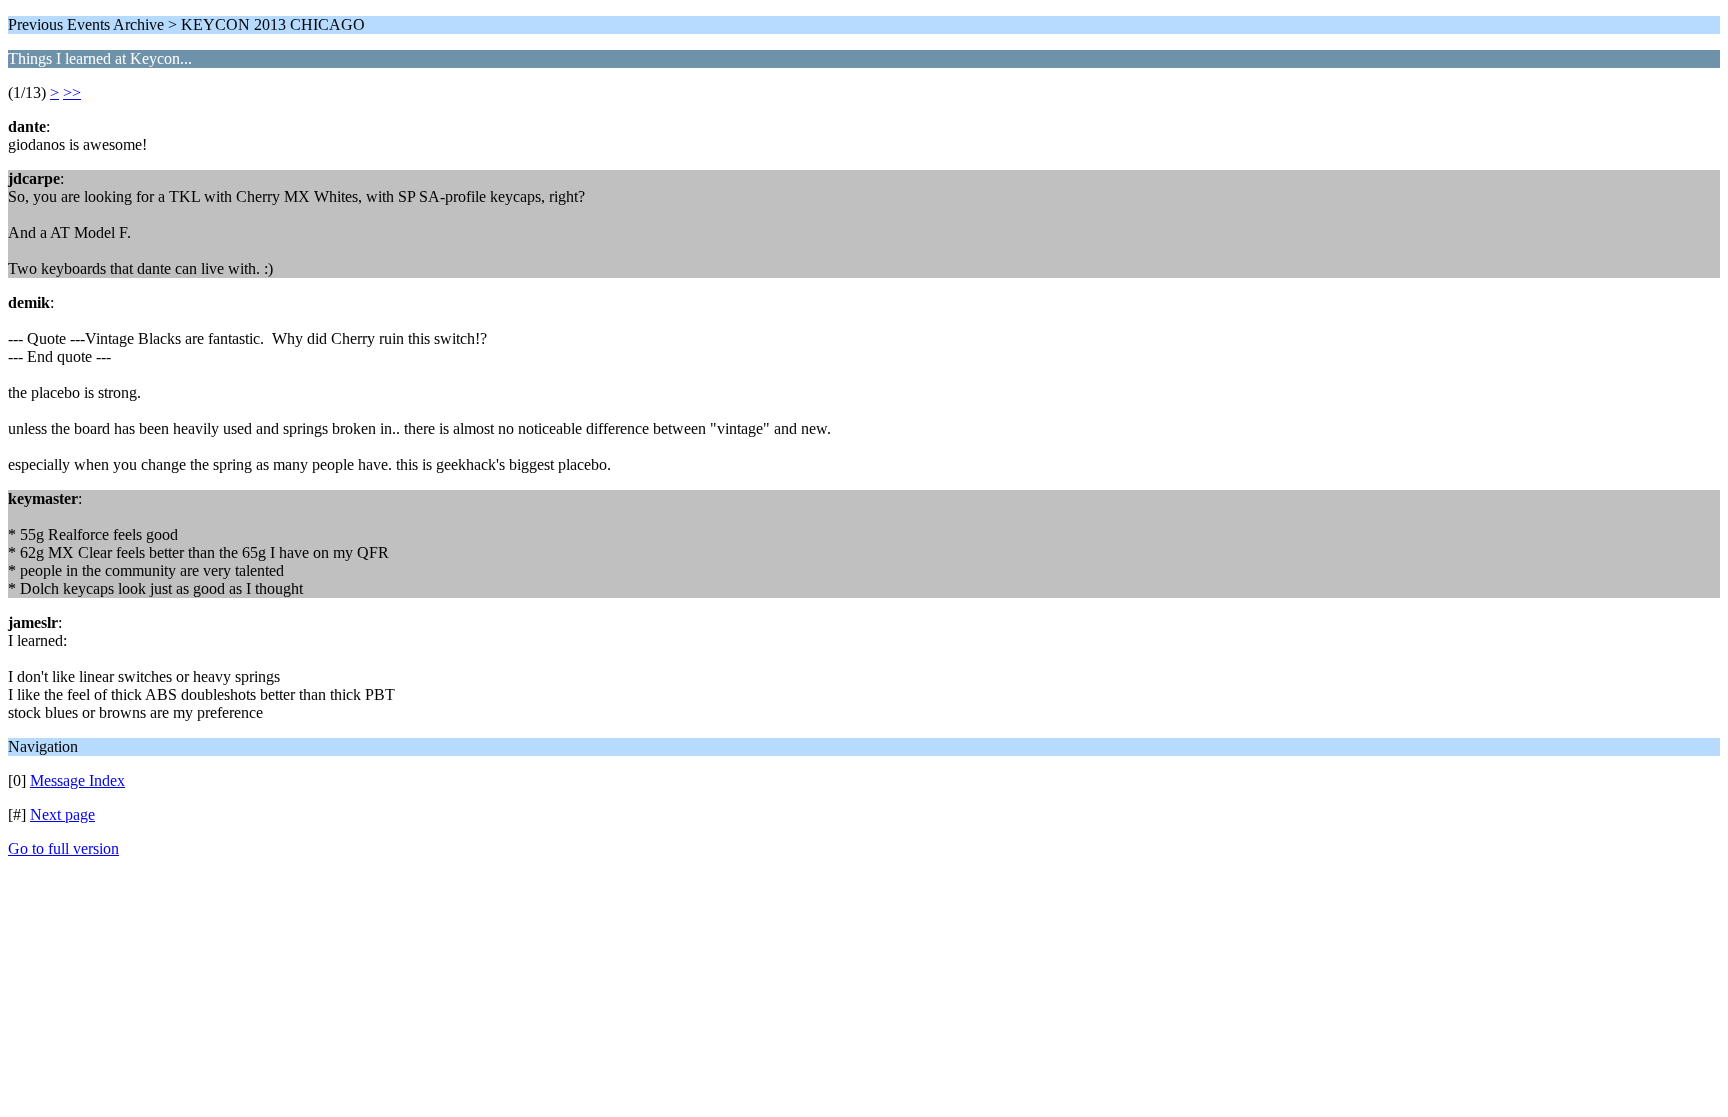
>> (72, 92)
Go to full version (63, 848)
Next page (62, 814)
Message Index (77, 780)
